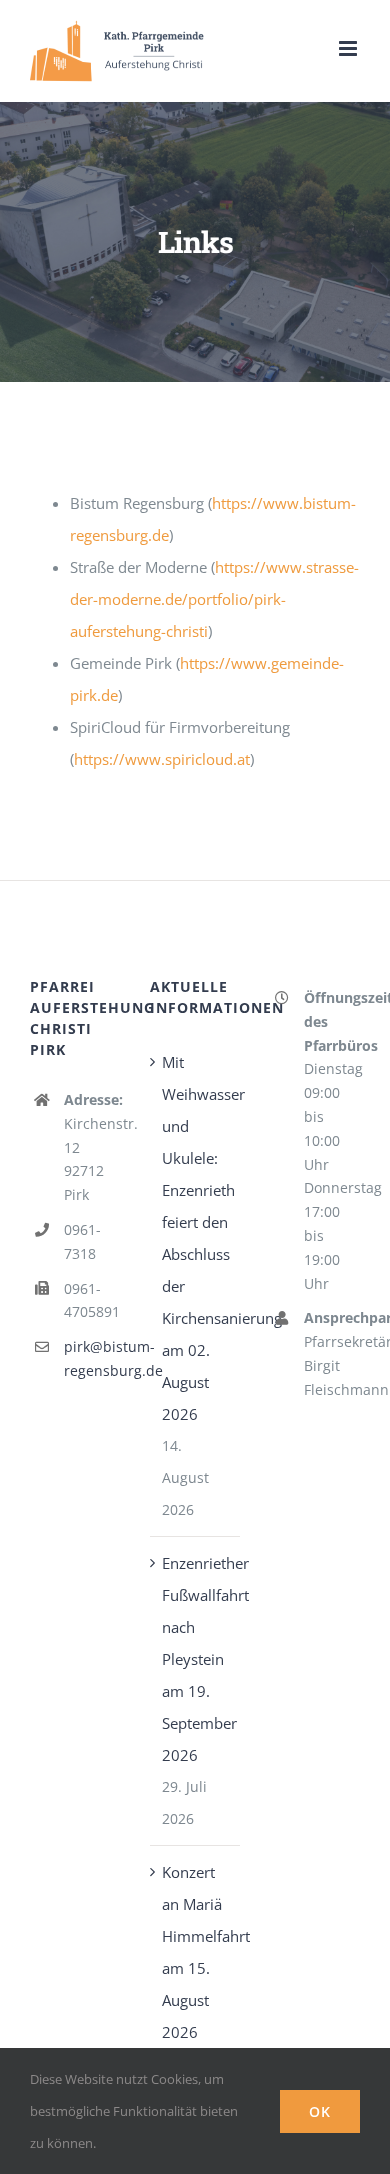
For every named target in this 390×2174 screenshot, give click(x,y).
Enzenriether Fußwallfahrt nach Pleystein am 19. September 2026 (196, 1659)
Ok (320, 2111)
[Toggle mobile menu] (349, 48)
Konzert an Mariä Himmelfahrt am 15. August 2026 (196, 1952)
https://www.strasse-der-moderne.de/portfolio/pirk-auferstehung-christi (214, 599)
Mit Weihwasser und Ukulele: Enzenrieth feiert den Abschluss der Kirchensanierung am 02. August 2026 (196, 1238)
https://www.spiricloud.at (162, 759)
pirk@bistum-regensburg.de (92, 1358)
